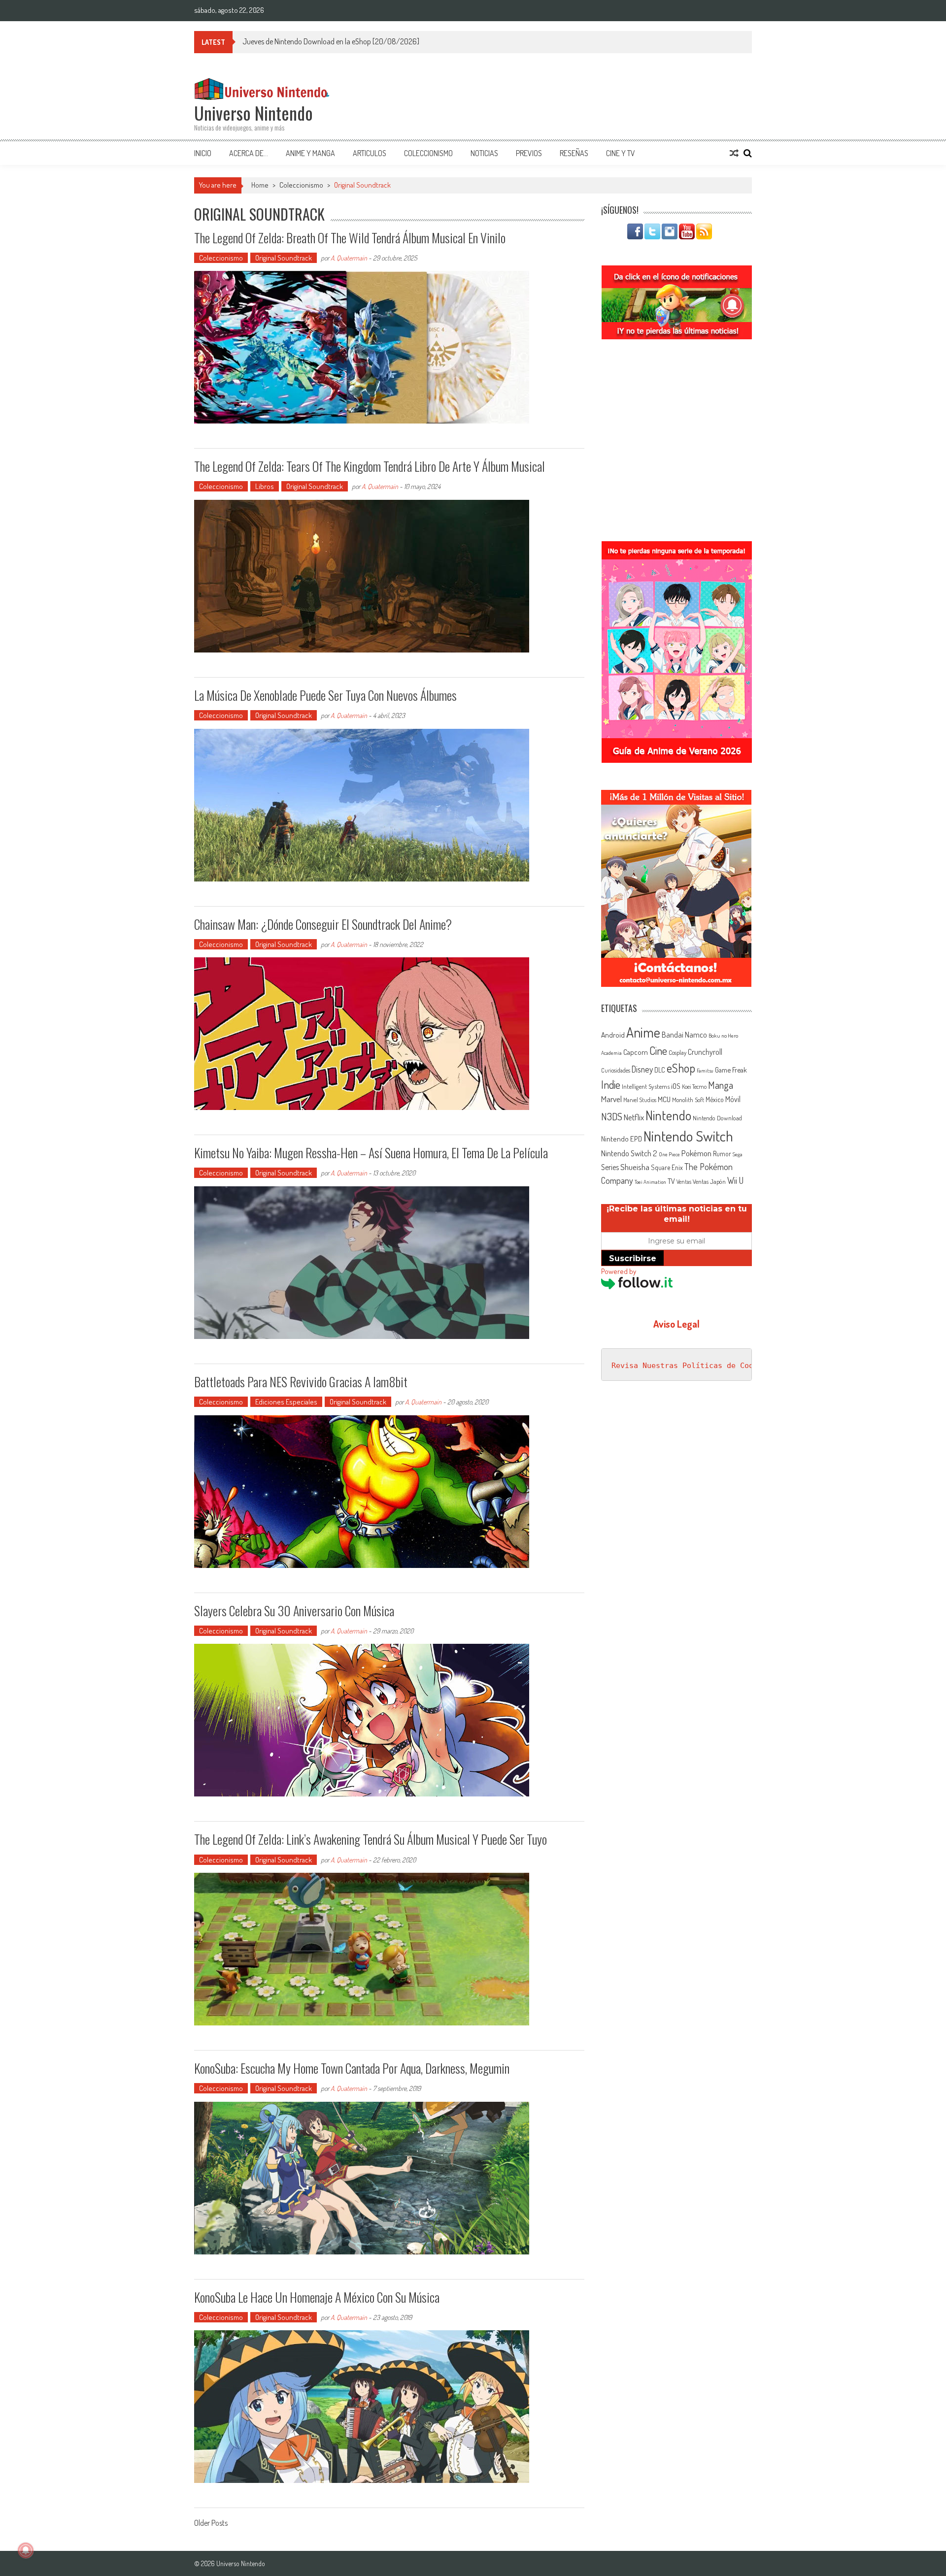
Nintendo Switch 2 (629, 1153)
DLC (660, 1070)
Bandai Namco (684, 1035)
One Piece (669, 1154)
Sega (738, 1154)
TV (671, 1181)
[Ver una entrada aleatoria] (734, 153)
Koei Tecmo (694, 1087)
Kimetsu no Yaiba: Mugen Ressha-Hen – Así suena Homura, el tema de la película (371, 1153)
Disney (642, 1069)
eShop (681, 1068)
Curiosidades (616, 1070)
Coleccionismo (428, 153)
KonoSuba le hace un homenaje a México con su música (317, 2297)
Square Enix (667, 1167)
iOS (676, 1086)
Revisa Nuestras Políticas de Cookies (691, 1366)
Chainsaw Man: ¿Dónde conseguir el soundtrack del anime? (323, 924)
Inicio (203, 153)
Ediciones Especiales (286, 1402)
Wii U (735, 1180)
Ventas (684, 1182)
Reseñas (574, 153)
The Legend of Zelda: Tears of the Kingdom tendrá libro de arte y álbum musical (370, 466)
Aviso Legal (676, 1324)
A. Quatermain (349, 258)
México (715, 1099)
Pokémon (696, 1153)
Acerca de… (249, 153)
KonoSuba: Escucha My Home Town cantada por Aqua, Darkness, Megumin (352, 2068)
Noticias (484, 153)
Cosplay (677, 1052)
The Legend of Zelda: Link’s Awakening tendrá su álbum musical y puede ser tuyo (371, 1839)
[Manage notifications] (26, 2550)
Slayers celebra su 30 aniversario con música (294, 1611)
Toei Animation (650, 1182)
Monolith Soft (688, 1100)
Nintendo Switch (688, 1136)
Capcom (636, 1052)
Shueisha (635, 1167)
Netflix (634, 1117)
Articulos (370, 153)
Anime (643, 1032)
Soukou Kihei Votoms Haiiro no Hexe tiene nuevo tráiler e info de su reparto (355, 41)
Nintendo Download (717, 1118)
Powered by (619, 1271)
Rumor (722, 1154)
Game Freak (731, 1070)
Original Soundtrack (284, 258)
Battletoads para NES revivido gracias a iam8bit (301, 1382)
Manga (721, 1085)
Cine (658, 1050)
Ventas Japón (709, 1181)
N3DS (612, 1116)
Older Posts (211, 2524)
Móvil (733, 1099)
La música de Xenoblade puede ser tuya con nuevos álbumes (325, 695)
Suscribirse (633, 1258)
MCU (664, 1099)
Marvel (611, 1099)
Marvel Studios (640, 1100)
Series (610, 1167)
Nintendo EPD (622, 1139)
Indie (611, 1085)
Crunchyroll (705, 1052)
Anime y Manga (310, 153)
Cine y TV (621, 153)
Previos (529, 153)
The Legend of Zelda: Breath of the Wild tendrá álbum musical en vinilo (350, 238)
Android (613, 1035)
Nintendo (668, 1115)
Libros (265, 486)
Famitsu (705, 1071)
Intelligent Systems (646, 1086)
